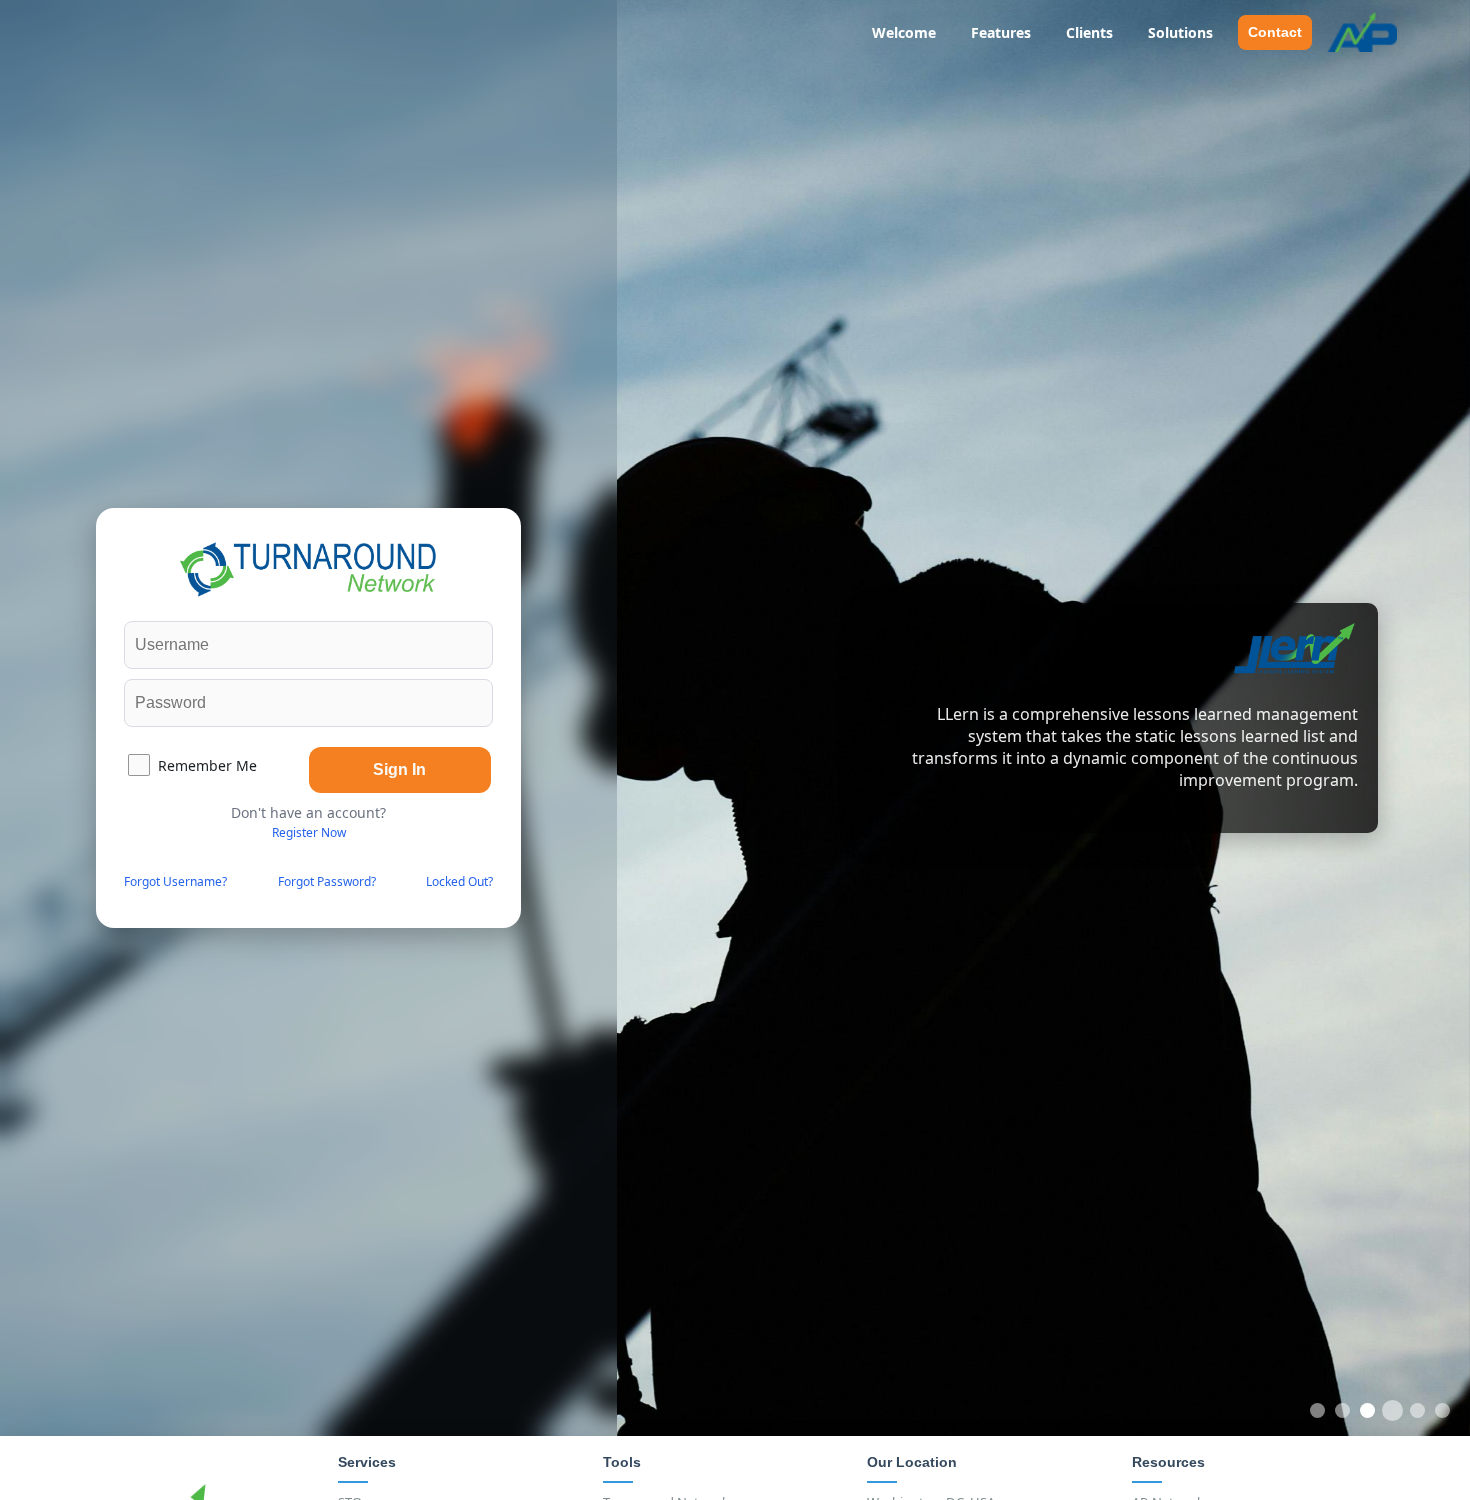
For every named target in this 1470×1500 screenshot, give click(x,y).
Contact (1275, 32)
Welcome (904, 32)
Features (1001, 32)
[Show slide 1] (1317, 1410)
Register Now (309, 832)
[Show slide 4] (1392, 1410)
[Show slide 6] (1442, 1410)
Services (367, 1462)
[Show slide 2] (1342, 1410)
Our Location (912, 1462)
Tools (622, 1462)
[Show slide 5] (1417, 1410)
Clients (1089, 32)
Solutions (1180, 32)
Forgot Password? (327, 881)
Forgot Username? (175, 881)
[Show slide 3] (1367, 1410)
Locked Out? (459, 881)
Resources (1168, 1462)
